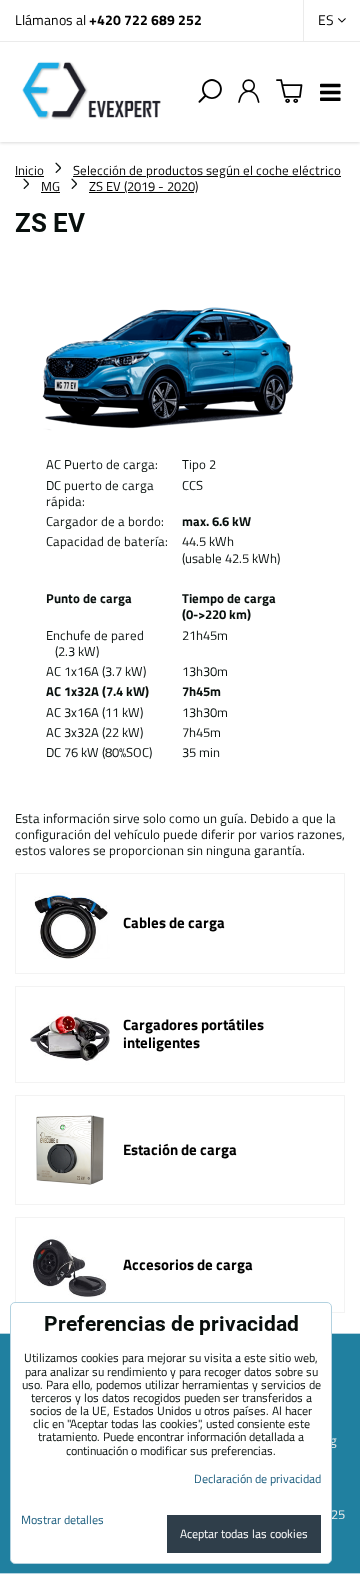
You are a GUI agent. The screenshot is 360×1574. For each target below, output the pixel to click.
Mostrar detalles (62, 1519)
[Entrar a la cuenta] (249, 92)
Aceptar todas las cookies (244, 1533)
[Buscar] (210, 92)
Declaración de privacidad (257, 1478)
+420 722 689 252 (145, 19)
